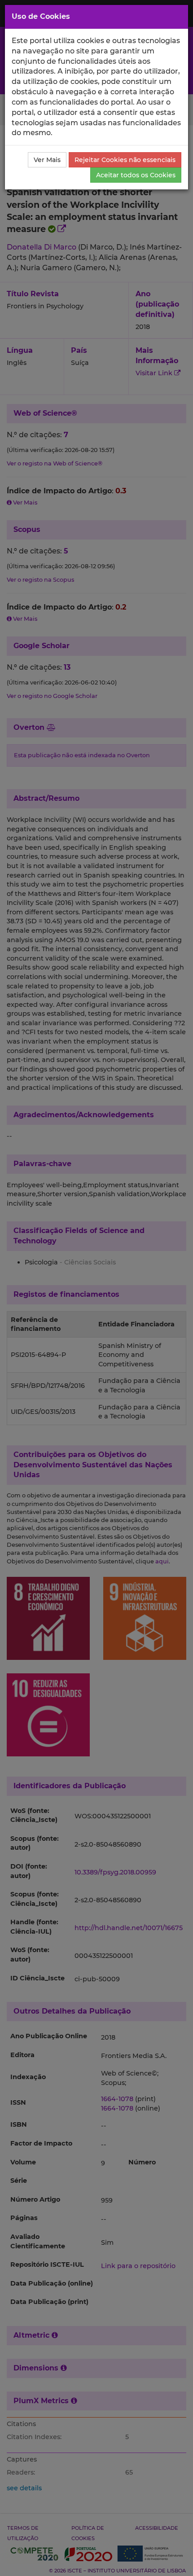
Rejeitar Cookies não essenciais (125, 160)
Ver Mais (47, 160)
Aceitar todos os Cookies (136, 175)
